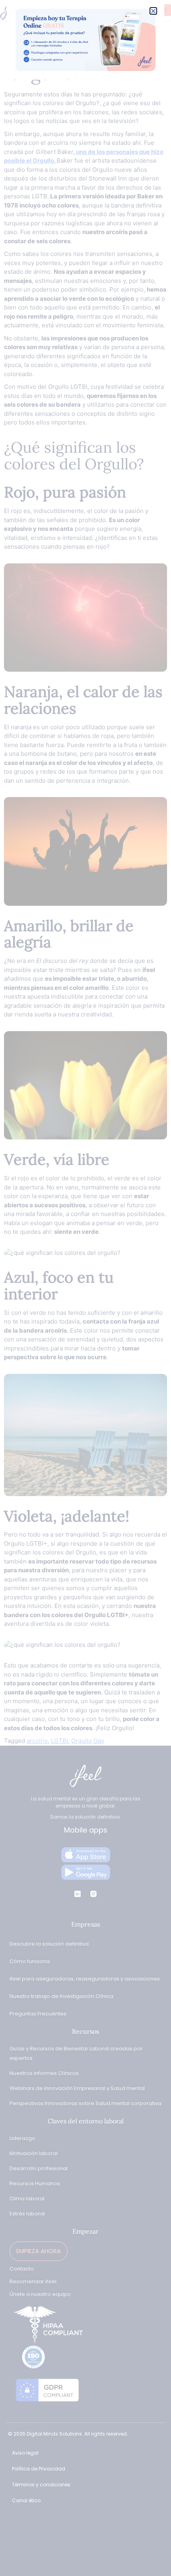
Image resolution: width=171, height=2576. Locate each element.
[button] (153, 11)
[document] (85, 1288)
